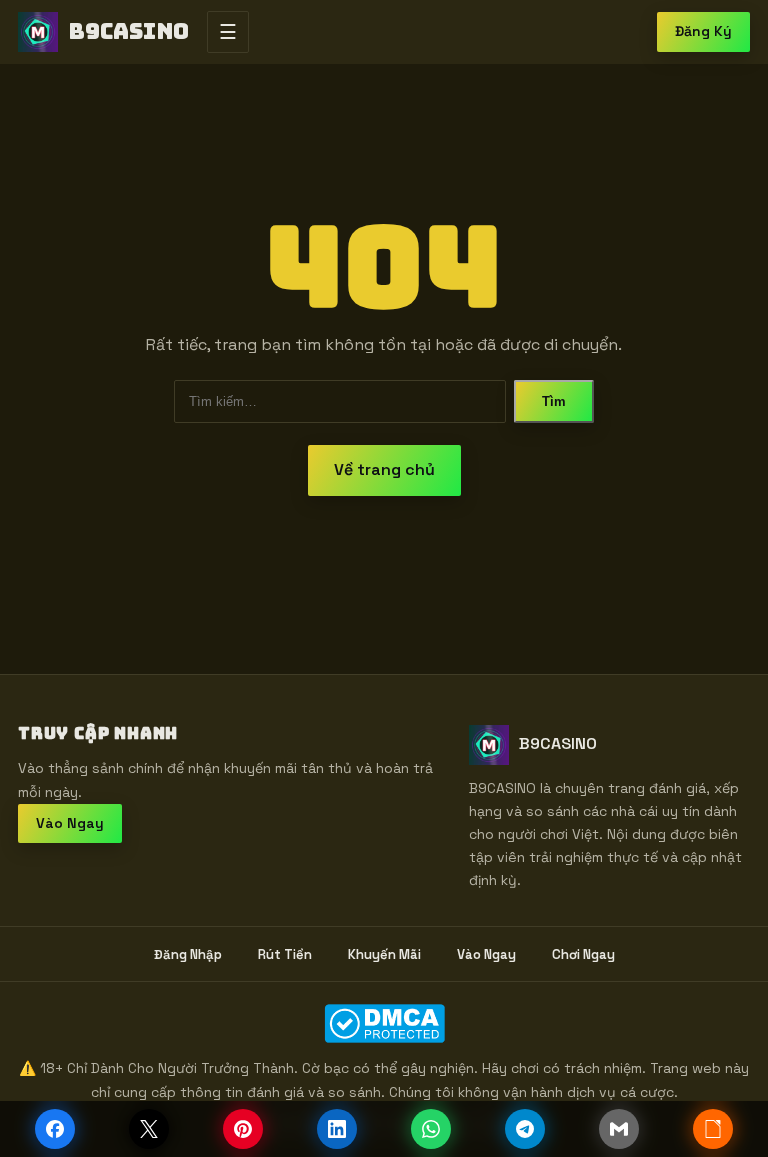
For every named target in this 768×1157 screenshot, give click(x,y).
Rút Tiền (285, 954)
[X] (149, 1129)
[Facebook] (55, 1129)
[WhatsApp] (431, 1129)
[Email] (619, 1129)
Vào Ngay (70, 823)
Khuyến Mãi (384, 954)
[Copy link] (713, 1129)
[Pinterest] (243, 1129)
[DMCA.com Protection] (384, 1023)
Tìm (554, 401)
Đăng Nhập (188, 954)
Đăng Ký (703, 31)
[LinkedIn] (337, 1129)
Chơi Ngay (583, 954)
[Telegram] (525, 1129)
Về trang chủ (384, 469)
